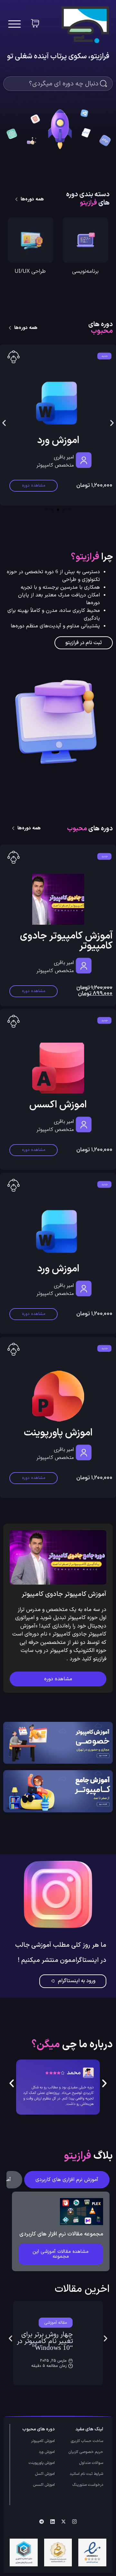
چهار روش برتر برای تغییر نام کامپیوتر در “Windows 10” (45, 2341)
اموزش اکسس (58, 441)
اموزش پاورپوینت (58, 1433)
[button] (4, 423)
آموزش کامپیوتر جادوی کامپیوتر (66, 941)
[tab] (67, 2180)
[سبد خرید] (35, 23)
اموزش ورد (58, 1269)
